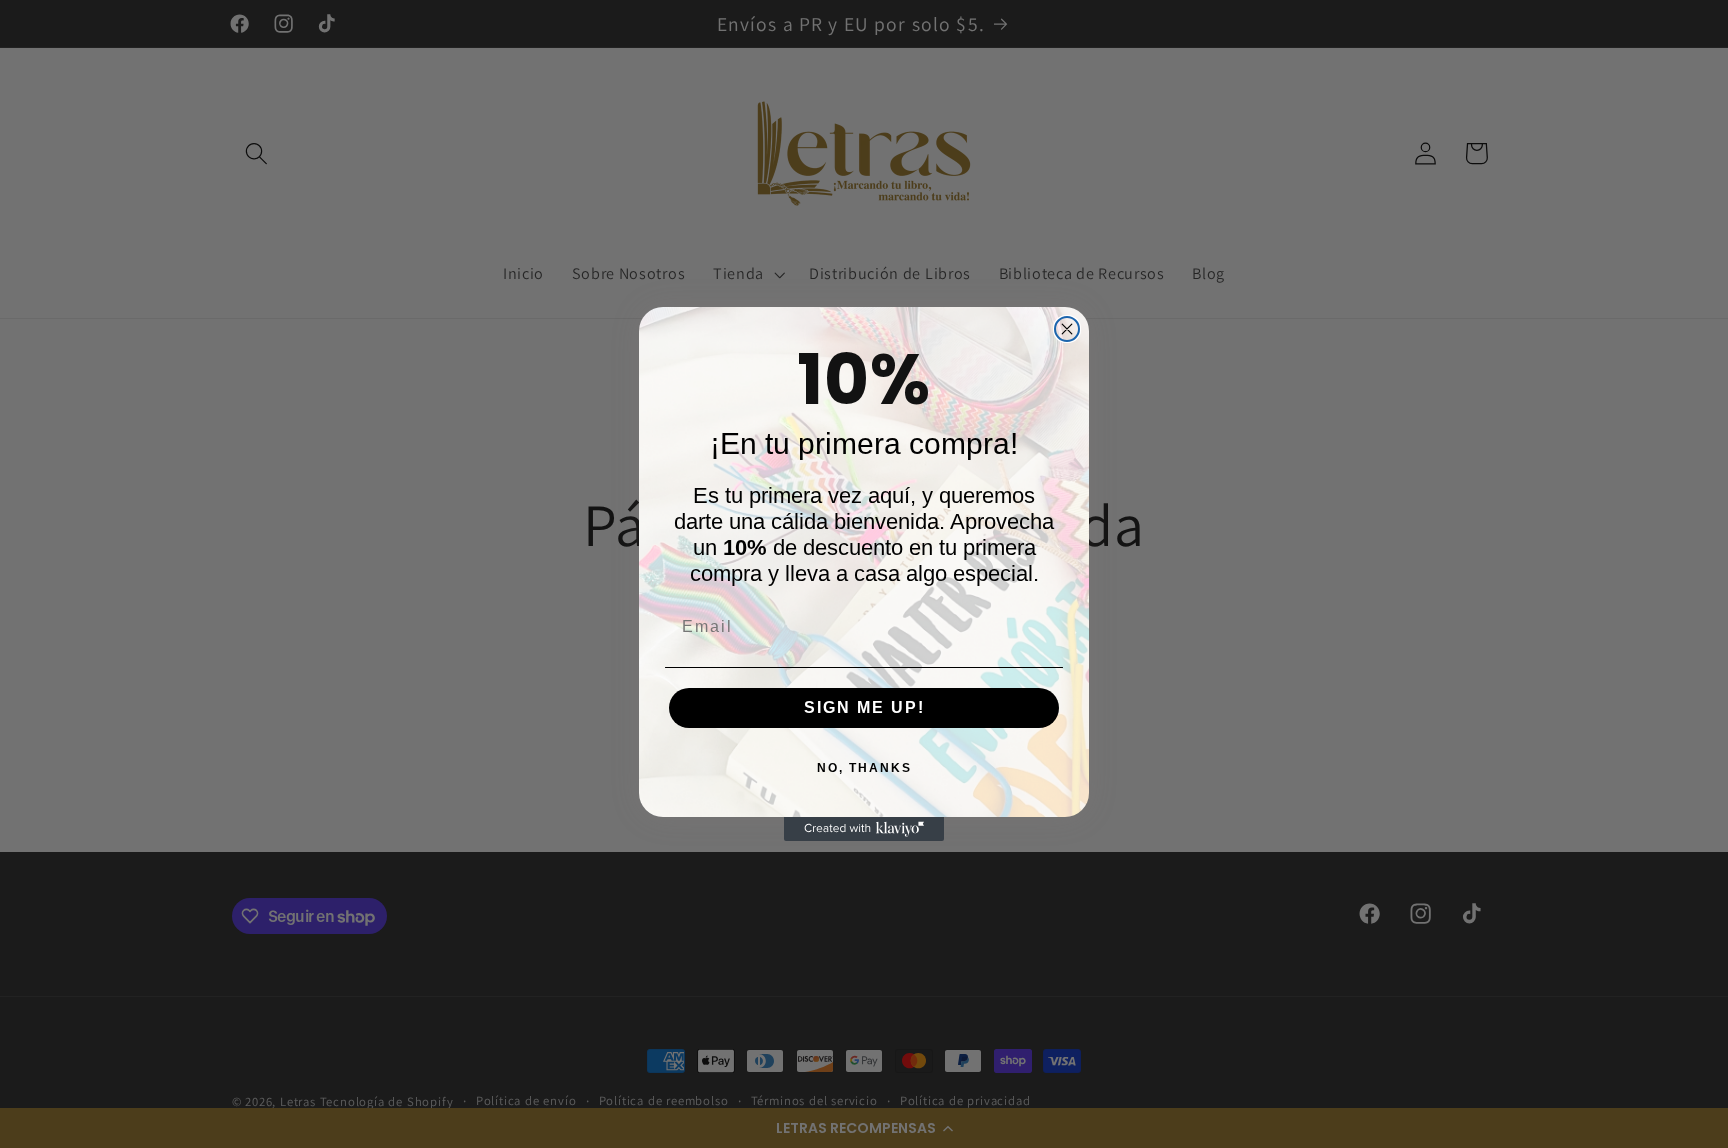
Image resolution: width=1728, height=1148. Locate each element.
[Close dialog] (1067, 329)
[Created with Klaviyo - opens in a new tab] (864, 829)
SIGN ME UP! (864, 706)
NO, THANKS (864, 767)
